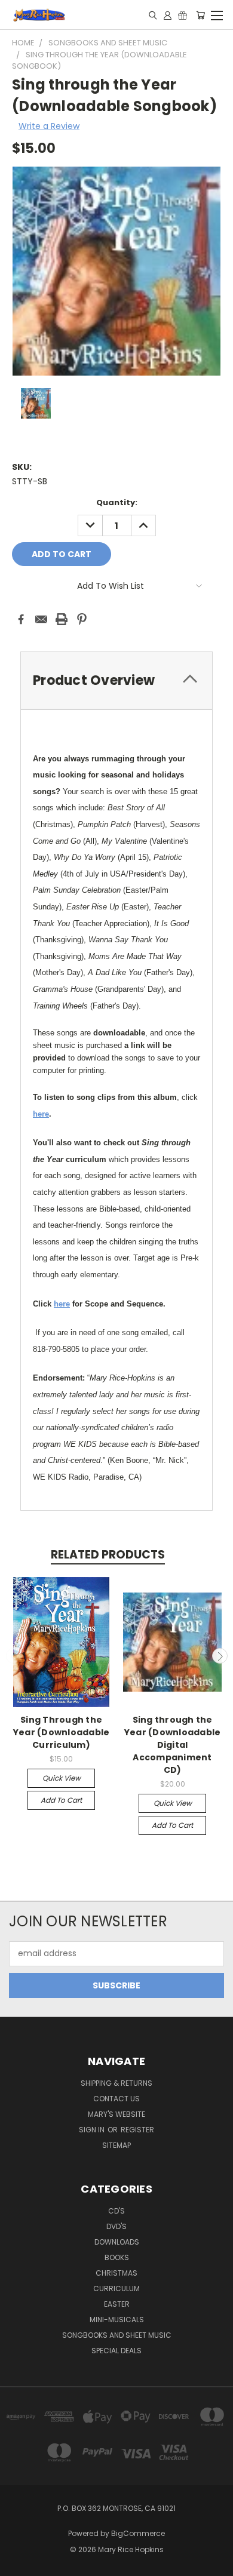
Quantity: (117, 502)
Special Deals (116, 2351)
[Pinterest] (82, 619)
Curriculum (116, 2288)
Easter (117, 2304)
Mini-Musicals (117, 2320)
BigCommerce (138, 2533)
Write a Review (49, 126)
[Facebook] (21, 619)
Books (117, 2257)
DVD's (116, 2226)
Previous (14, 1656)
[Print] (62, 619)
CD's (116, 2211)
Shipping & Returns (116, 2083)
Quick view (62, 1778)
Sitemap (116, 2145)
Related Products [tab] (108, 1555)
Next (220, 1656)
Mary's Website (116, 2114)
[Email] (41, 619)
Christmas (116, 2273)
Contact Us (116, 2099)
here (41, 1114)
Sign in (93, 2130)
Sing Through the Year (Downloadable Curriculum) (62, 1732)
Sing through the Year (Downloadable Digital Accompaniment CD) (173, 1745)
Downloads (117, 2242)
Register (137, 2130)
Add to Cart (61, 1800)
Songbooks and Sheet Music (117, 2335)
